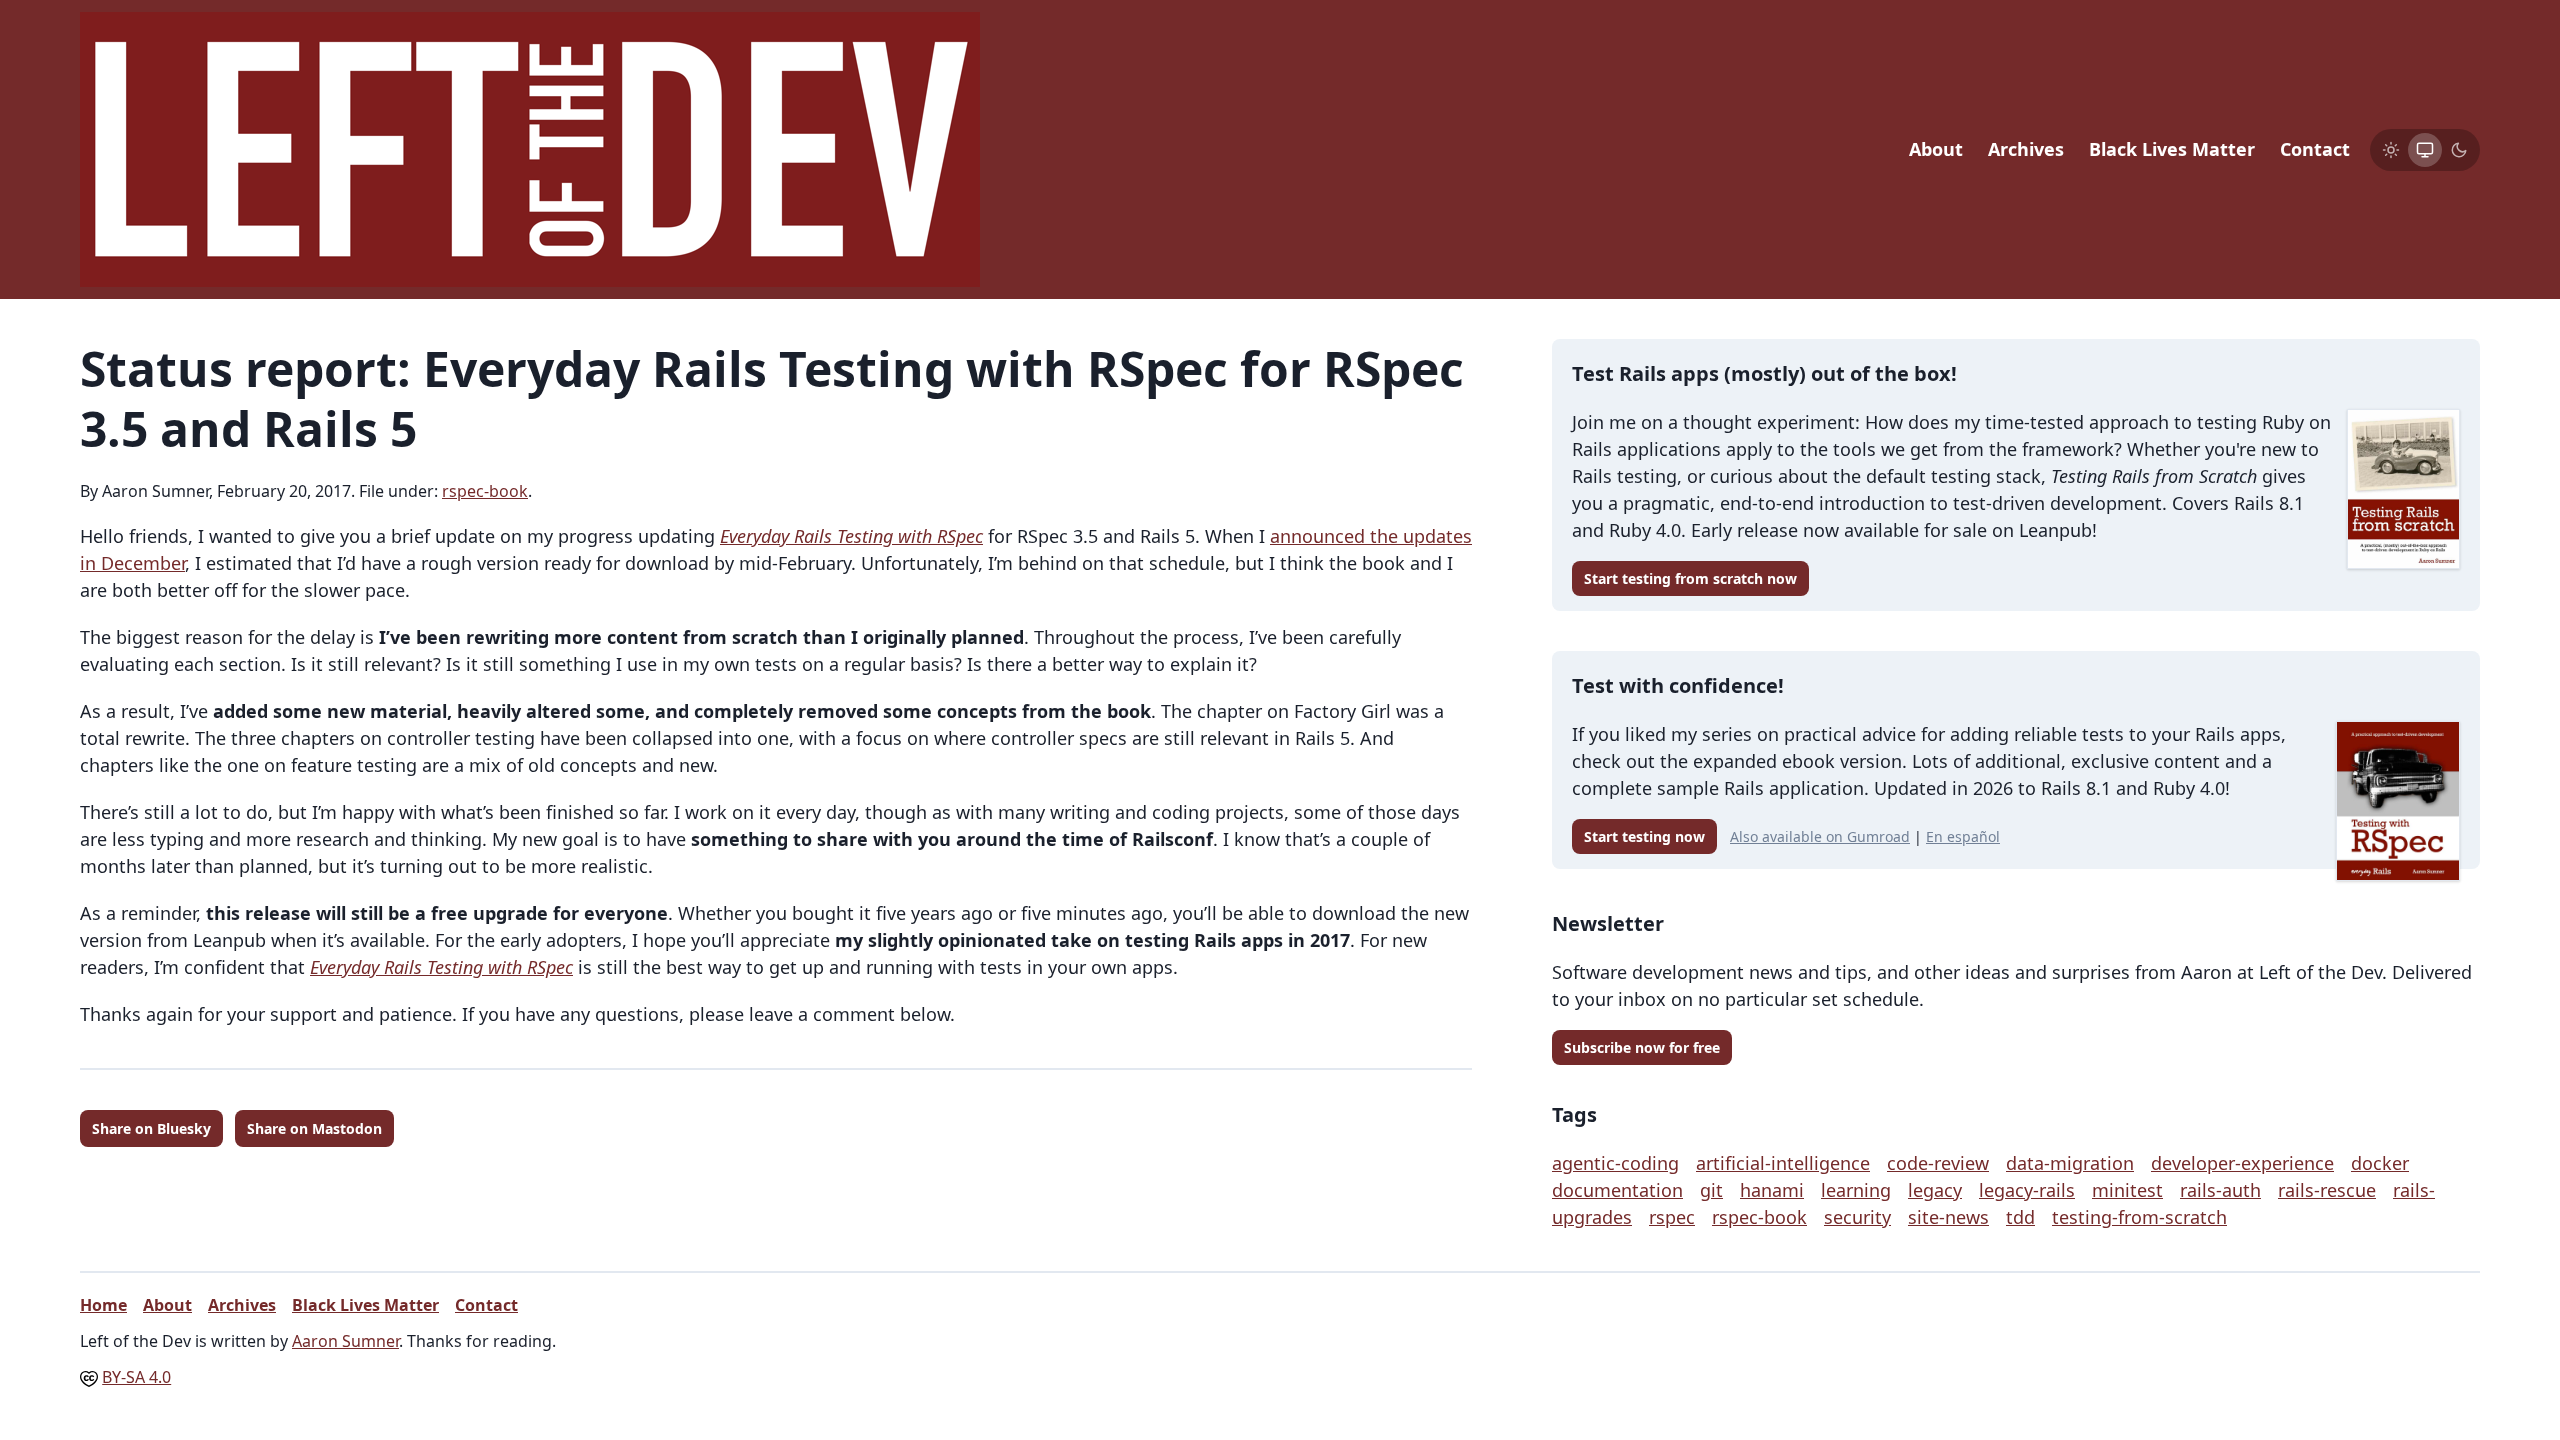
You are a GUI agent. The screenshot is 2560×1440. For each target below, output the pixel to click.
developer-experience (2242, 1163)
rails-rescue (2327, 1190)
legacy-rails (2027, 1190)
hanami (1772, 1190)
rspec (1672, 1217)
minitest (2127, 1190)
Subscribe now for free (1642, 1047)
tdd (2020, 1217)
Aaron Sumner (345, 1341)
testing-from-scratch (2139, 1217)
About (1936, 149)
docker (2380, 1163)
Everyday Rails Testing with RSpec (851, 536)
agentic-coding (1615, 1163)
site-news (1948, 1217)
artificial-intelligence (1783, 1163)
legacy (1935, 1190)
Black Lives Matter (2172, 149)
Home (103, 1305)
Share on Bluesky (151, 1128)
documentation (1617, 1190)
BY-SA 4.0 (136, 1377)
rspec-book (485, 491)
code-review (1938, 1163)
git (1711, 1190)
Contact (2315, 149)
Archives (2026, 149)
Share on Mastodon (314, 1128)
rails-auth (2220, 1190)
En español (1963, 836)
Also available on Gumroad (1820, 836)
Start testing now (1644, 836)
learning (1856, 1190)
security (1857, 1217)
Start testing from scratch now (1690, 578)
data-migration (2070, 1163)
